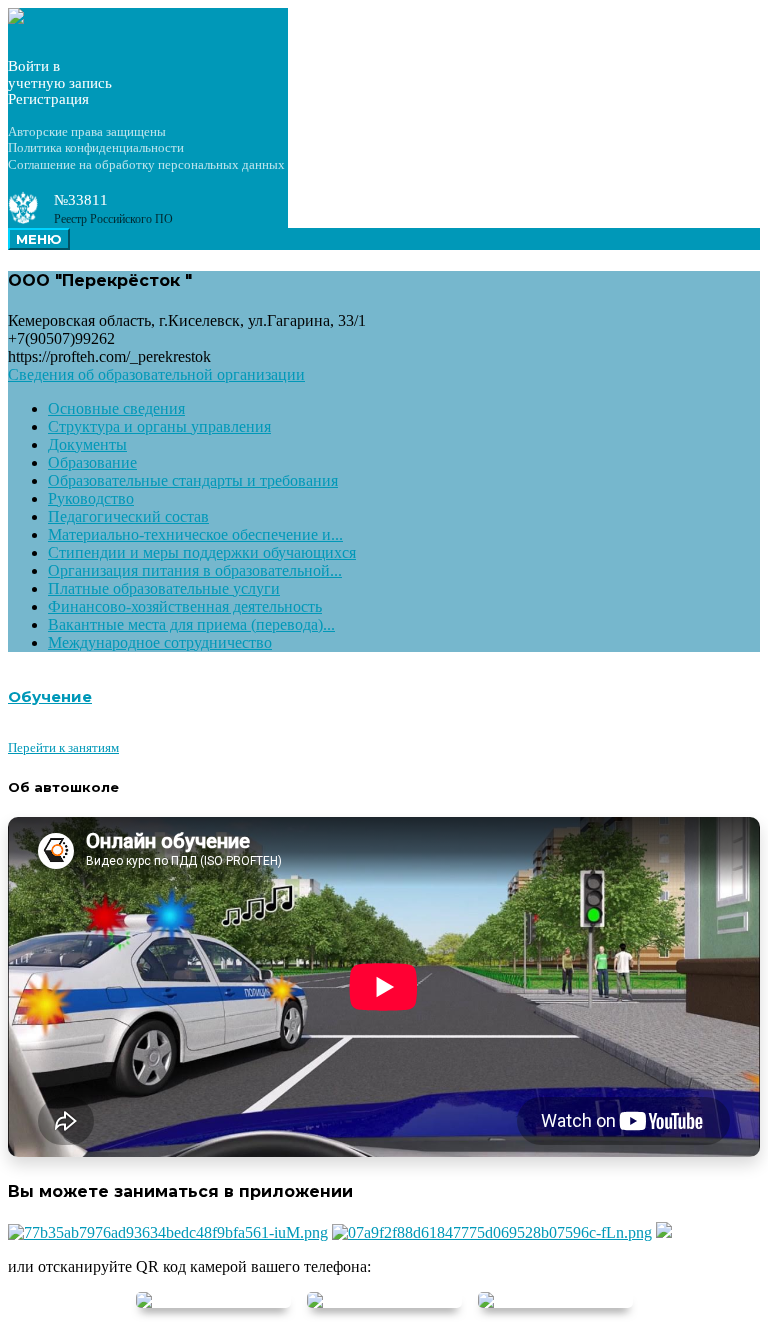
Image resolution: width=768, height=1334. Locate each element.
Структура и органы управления (159, 426)
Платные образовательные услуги (164, 588)
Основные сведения (116, 408)
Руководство (91, 498)
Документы (87, 444)
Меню (39, 239)
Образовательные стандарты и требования (193, 480)
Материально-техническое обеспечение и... (195, 534)
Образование (92, 462)
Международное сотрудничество (160, 642)
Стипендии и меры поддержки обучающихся (202, 552)
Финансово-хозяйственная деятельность (185, 606)
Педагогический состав (128, 516)
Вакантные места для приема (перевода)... (191, 624)
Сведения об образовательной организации (156, 374)
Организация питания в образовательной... (195, 570)
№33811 (81, 200)
